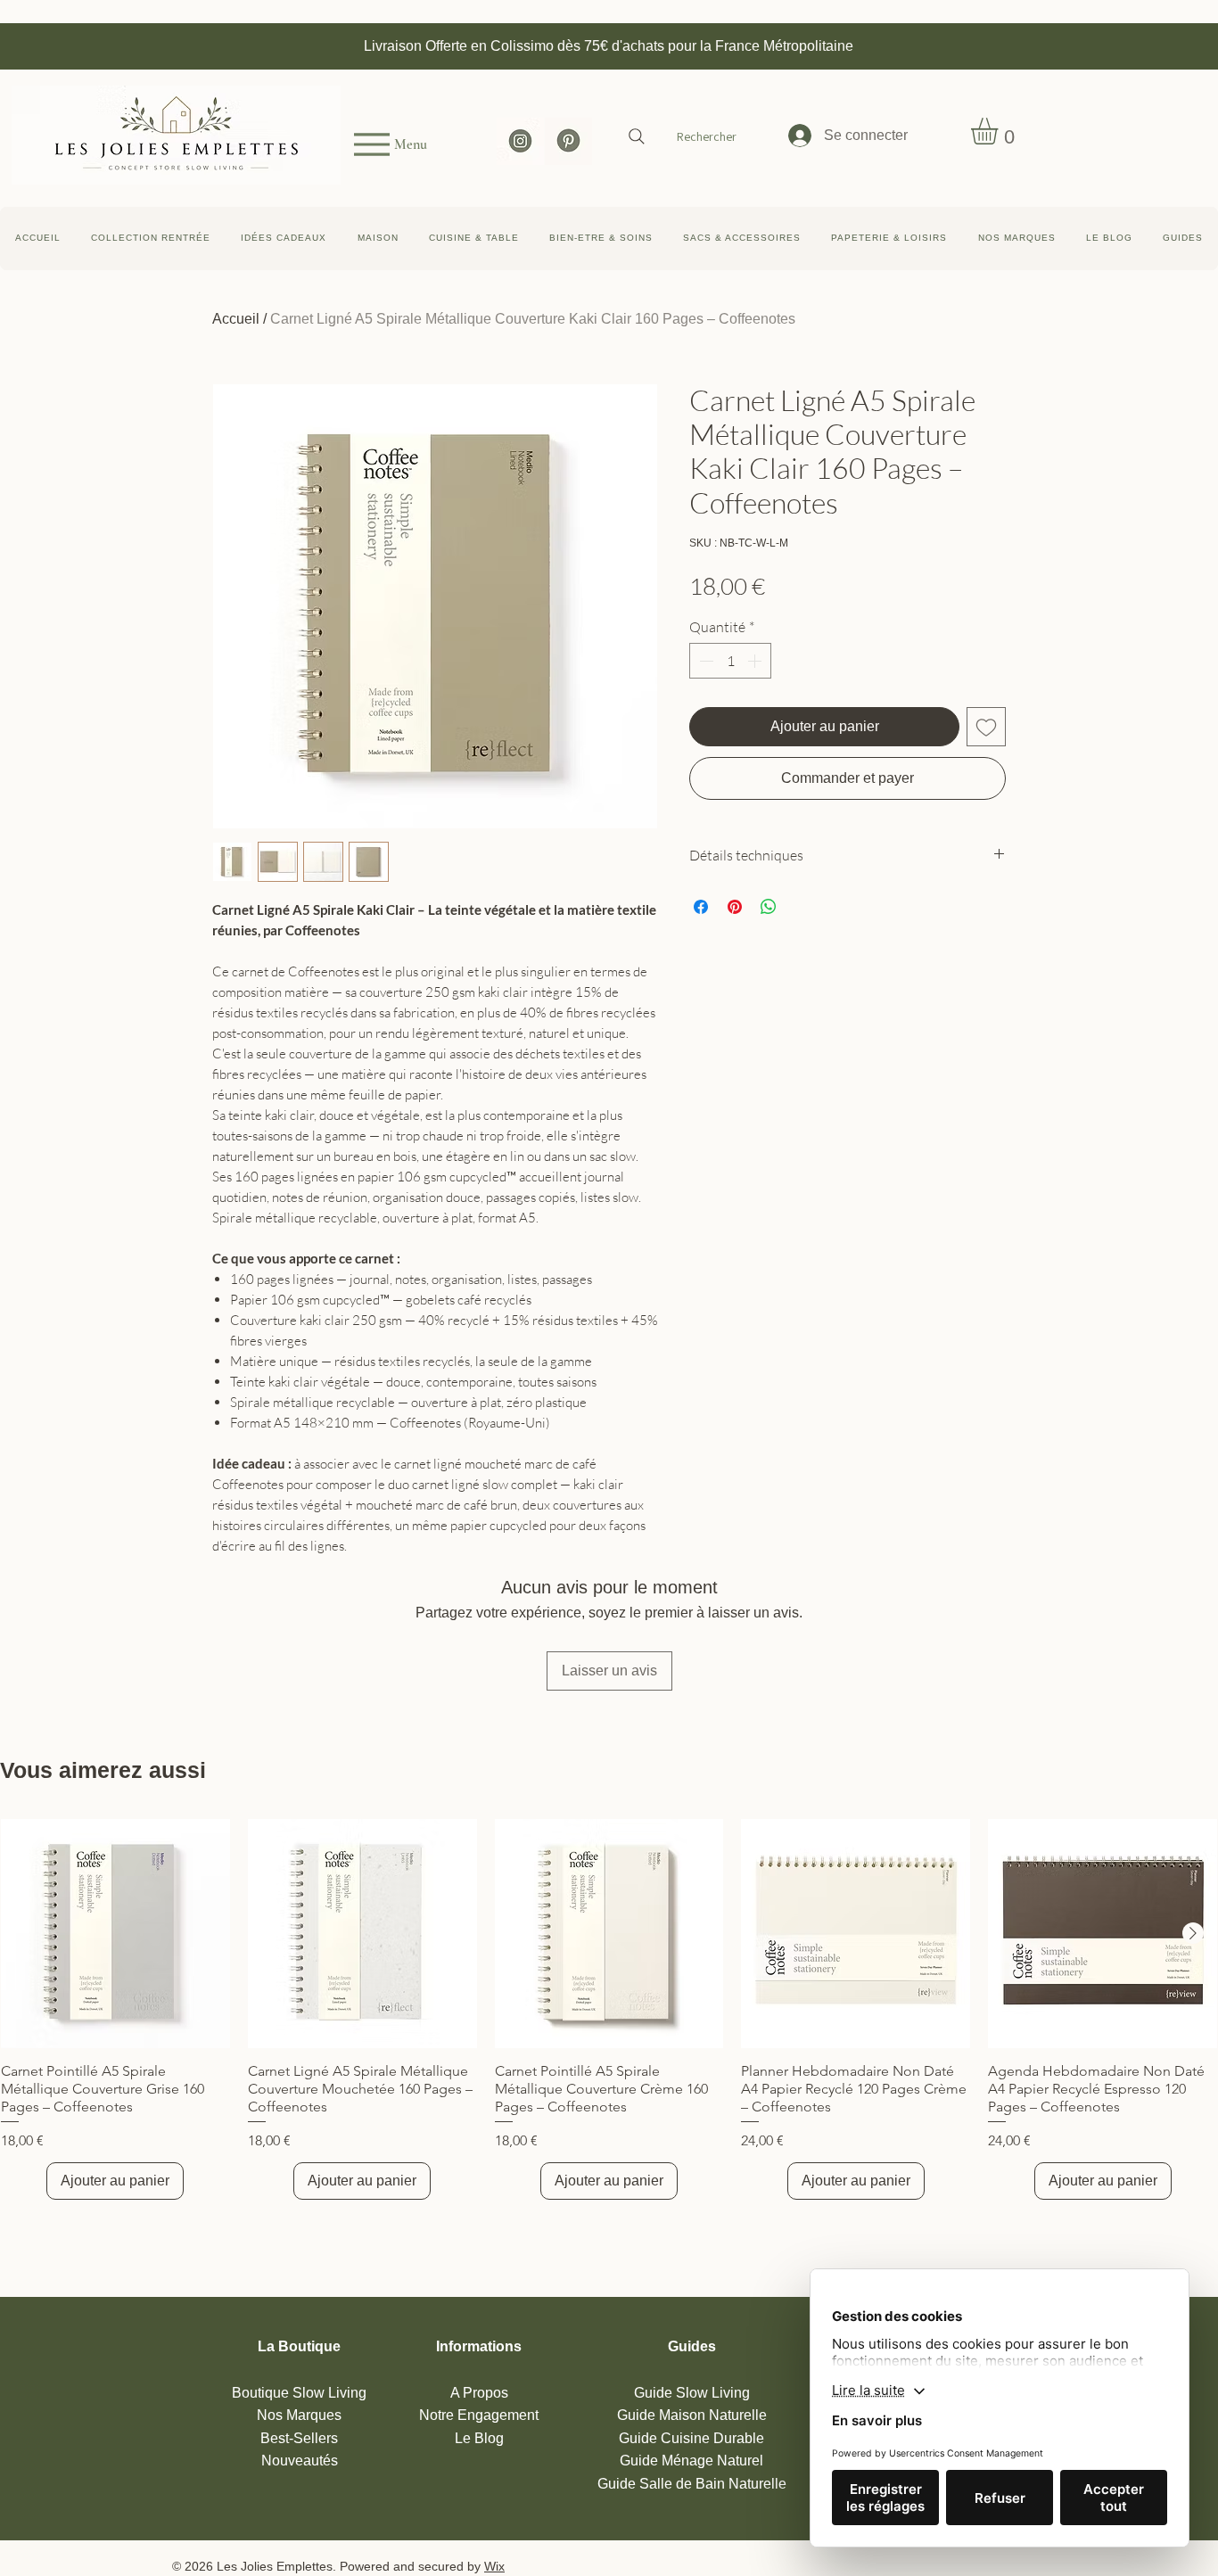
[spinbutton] (730, 661)
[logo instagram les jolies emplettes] (520, 141)
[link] (1000, 131)
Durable (691, 2438)
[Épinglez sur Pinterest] (735, 907)
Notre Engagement (479, 2415)
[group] (609, 2009)
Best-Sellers (299, 2438)
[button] (1183, 239)
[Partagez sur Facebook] (701, 907)
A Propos (479, 2393)
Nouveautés (300, 2461)
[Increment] (756, 661)
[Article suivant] (1193, 1933)
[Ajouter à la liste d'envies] (986, 727)
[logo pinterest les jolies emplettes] (568, 141)
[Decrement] (704, 661)
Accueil (236, 319)
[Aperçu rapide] (115, 1934)
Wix (494, 2566)
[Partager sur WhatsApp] (769, 907)
